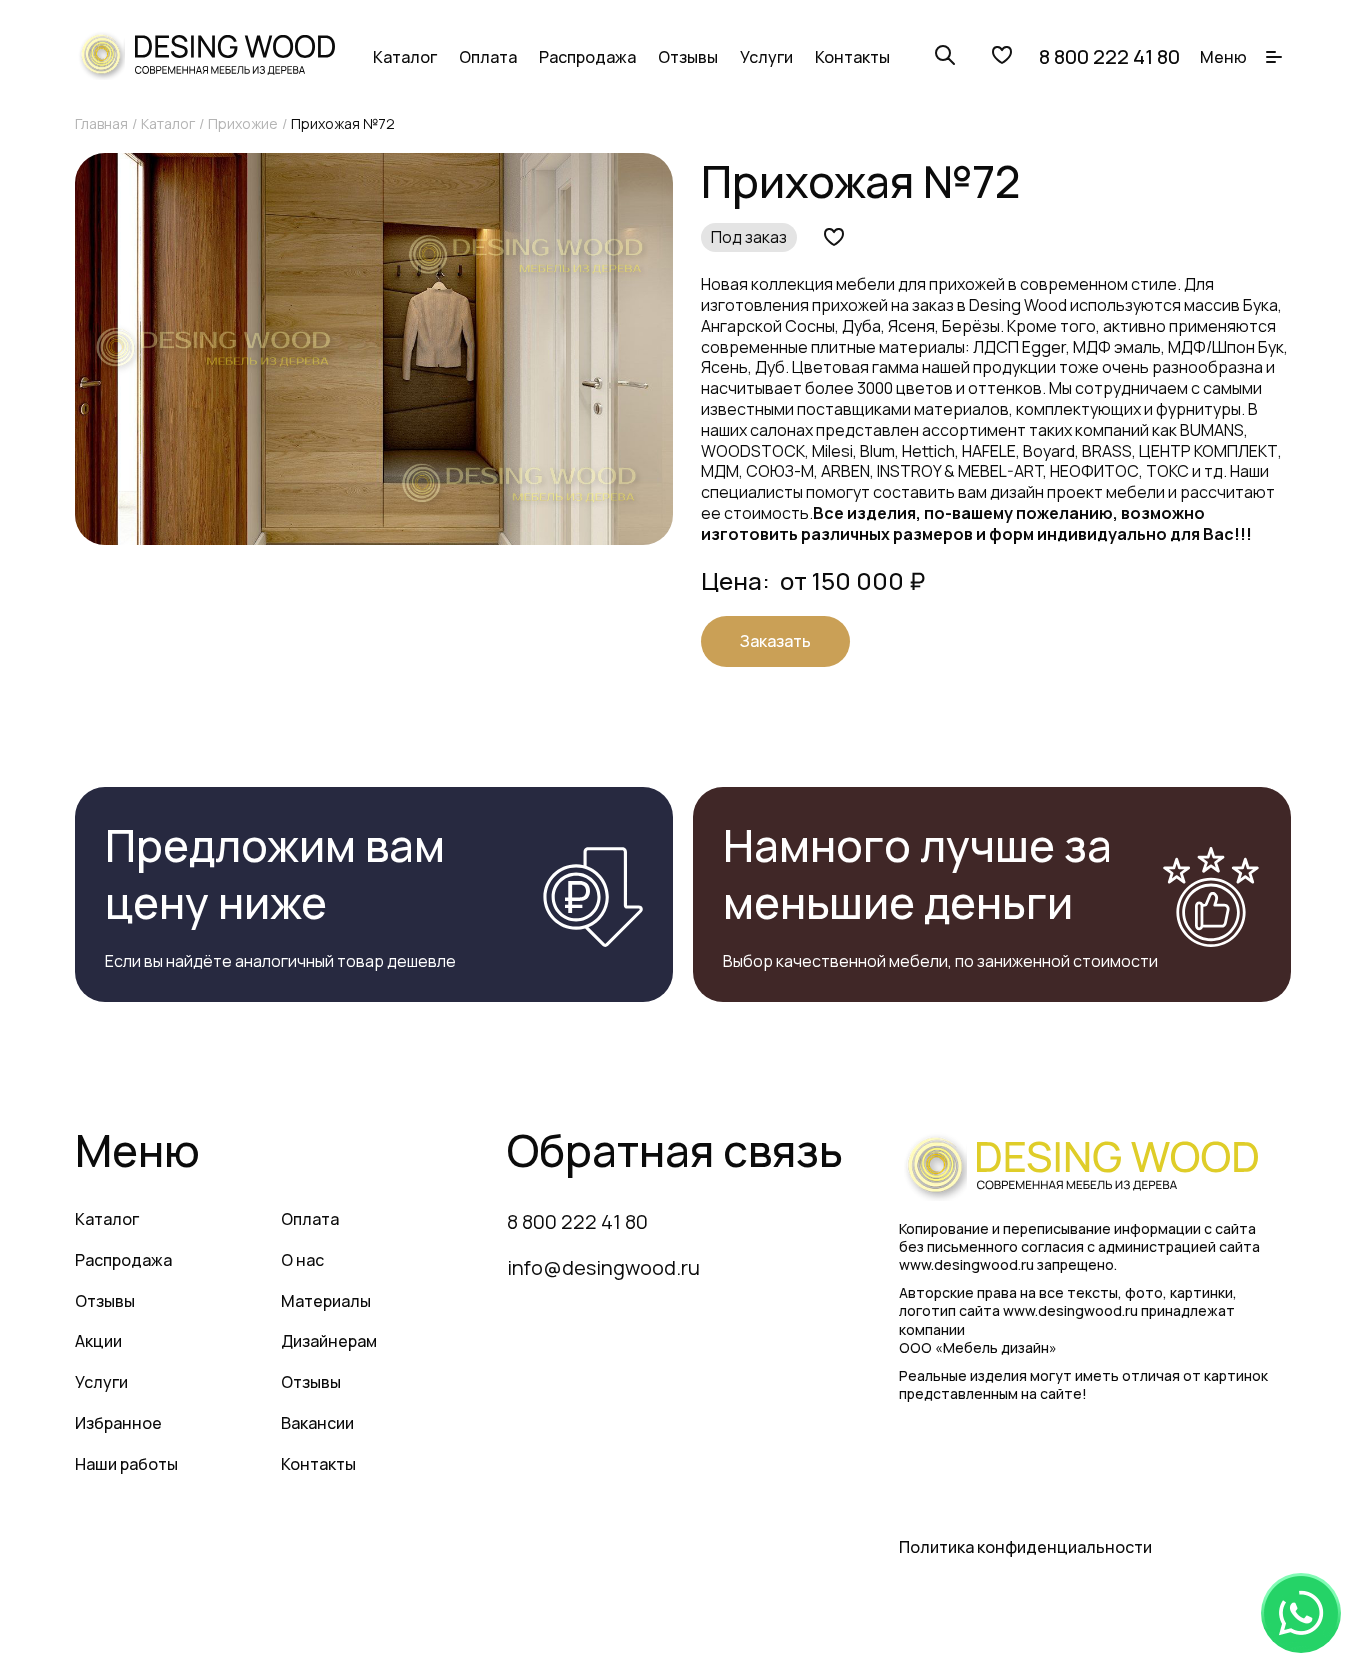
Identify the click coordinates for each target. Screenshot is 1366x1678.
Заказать (775, 641)
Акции (98, 1341)
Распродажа (587, 57)
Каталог (405, 57)
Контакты (852, 57)
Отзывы (688, 57)
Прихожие (243, 123)
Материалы (326, 1301)
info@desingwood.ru (603, 1267)
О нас (302, 1260)
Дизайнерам (329, 1341)
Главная (101, 123)
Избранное (118, 1423)
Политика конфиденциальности (1025, 1547)
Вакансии (317, 1423)
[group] (374, 349)
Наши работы (126, 1464)
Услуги (766, 57)
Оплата (488, 57)
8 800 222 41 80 (1109, 57)
